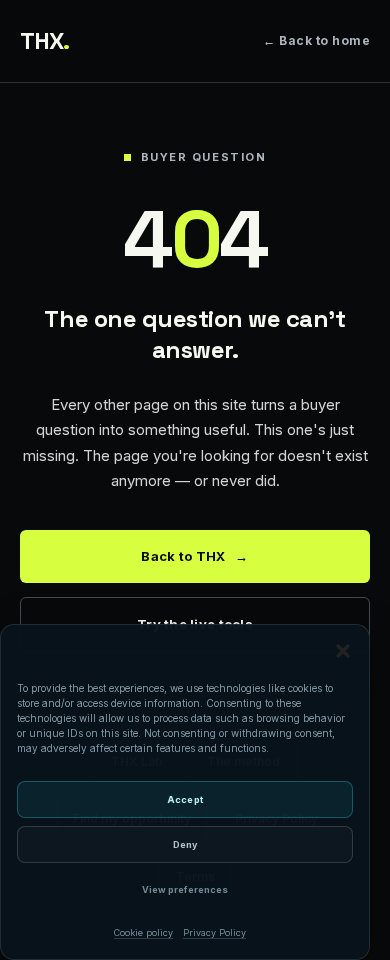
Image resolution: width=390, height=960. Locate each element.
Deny (185, 844)
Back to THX (194, 556)
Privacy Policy (214, 932)
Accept (185, 799)
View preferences (185, 889)
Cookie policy (143, 932)
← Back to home (316, 40)
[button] (343, 651)
